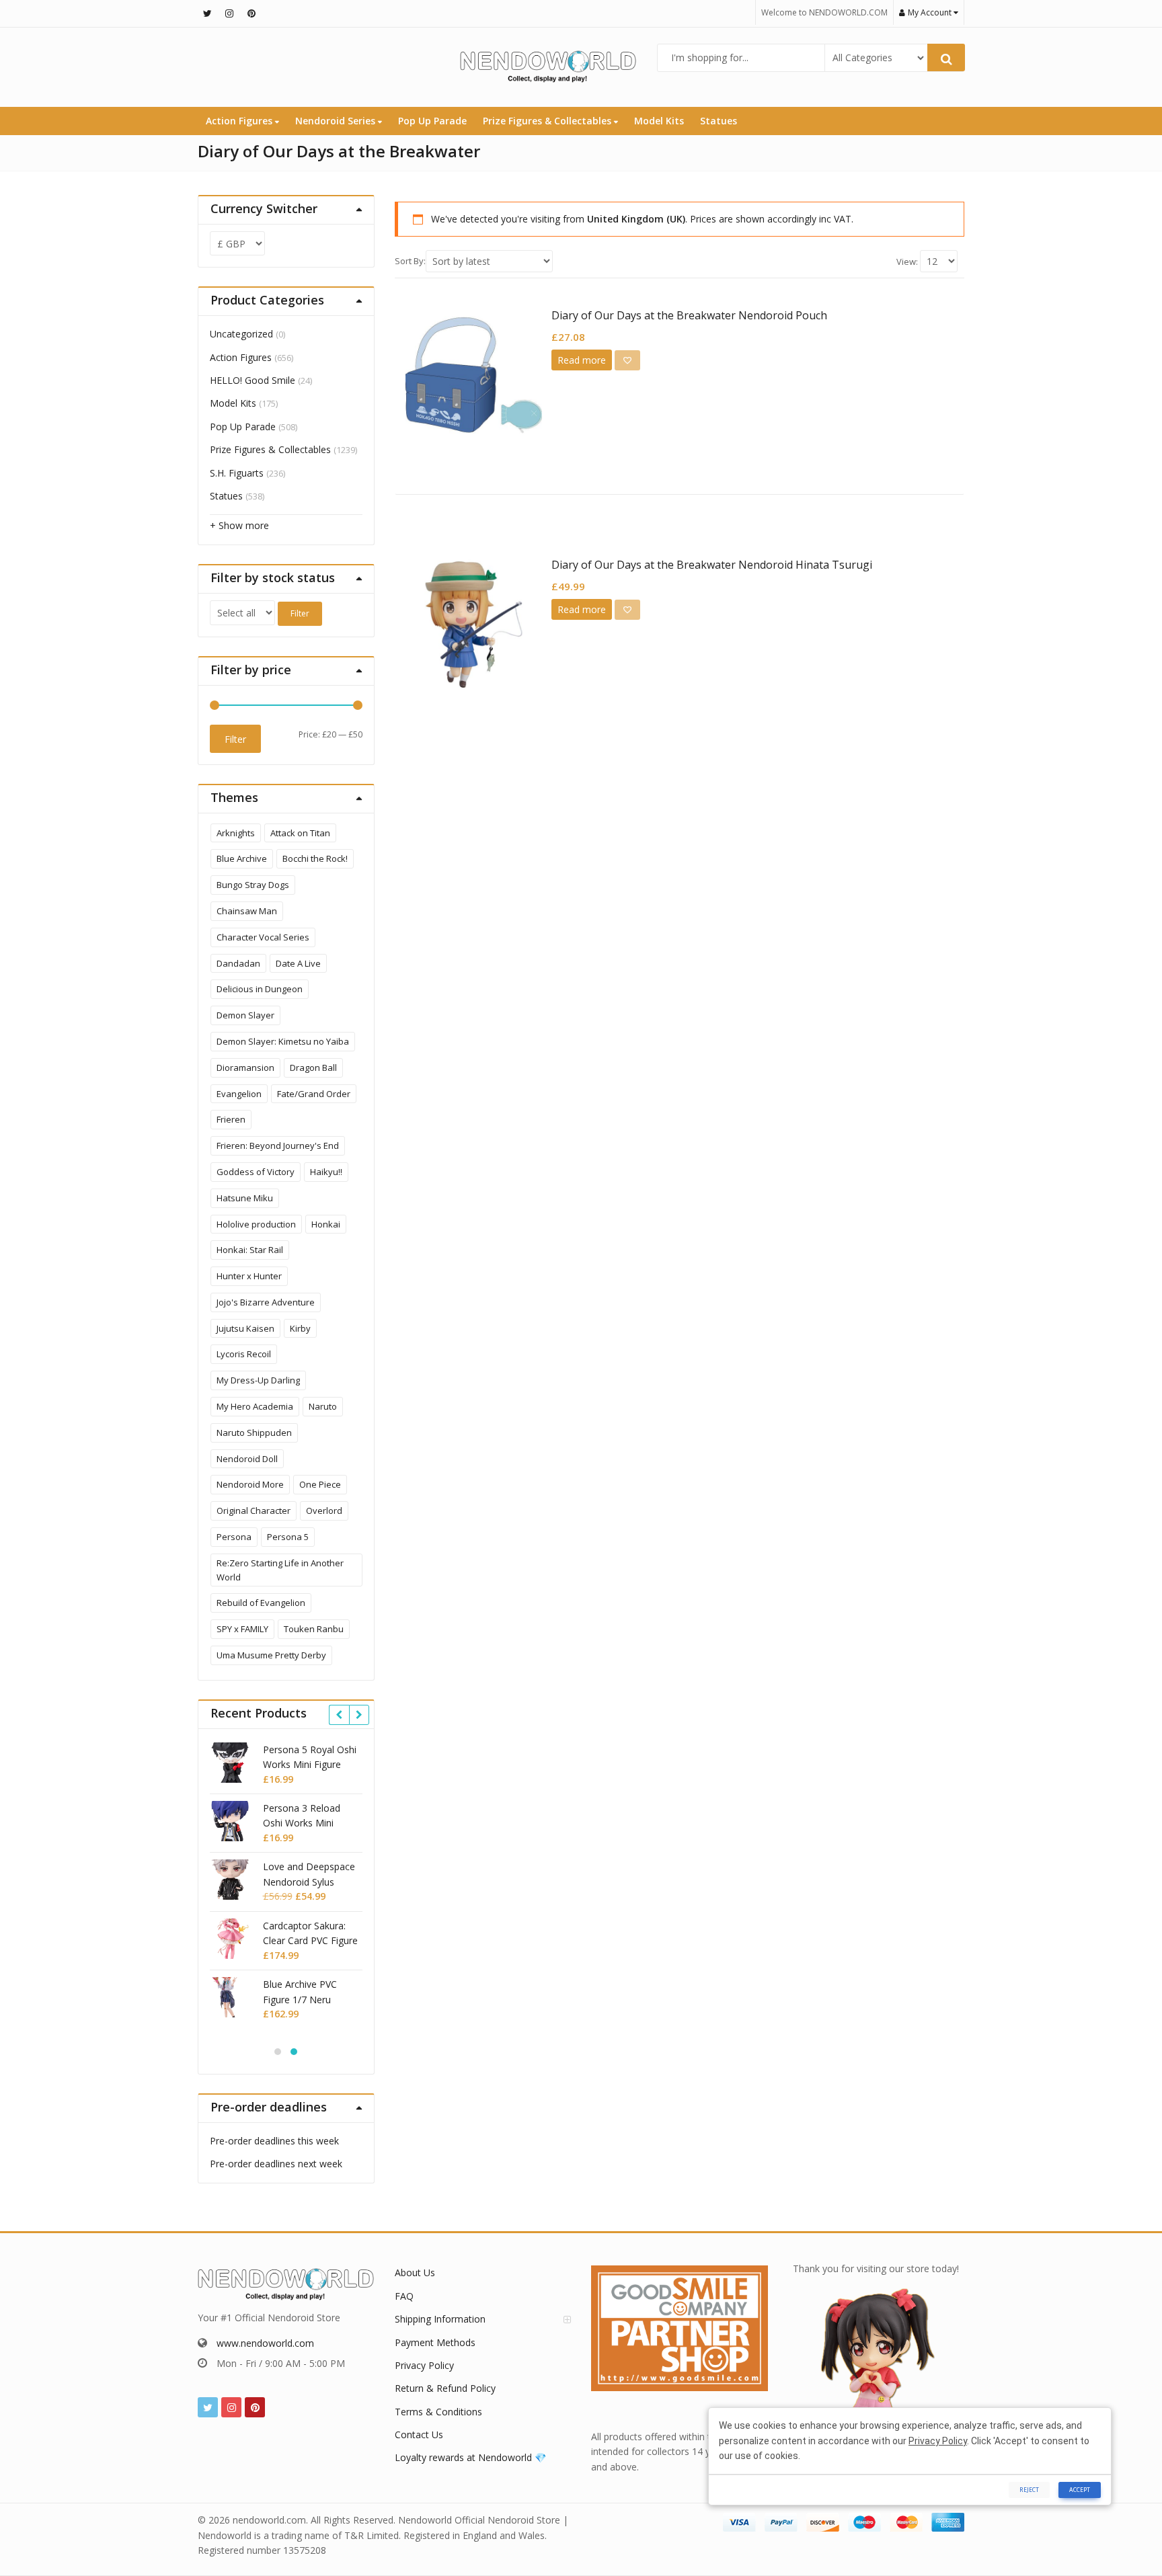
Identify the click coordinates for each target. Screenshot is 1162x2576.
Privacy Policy (424, 2365)
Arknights (236, 833)
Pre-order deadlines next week (276, 2164)
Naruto (323, 1406)
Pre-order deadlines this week (274, 2141)
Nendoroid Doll (247, 1459)
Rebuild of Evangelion (261, 1603)
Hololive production (256, 1224)
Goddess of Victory (256, 1172)
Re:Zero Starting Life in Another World (280, 1570)
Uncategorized (241, 334)
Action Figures (240, 121)
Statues (719, 121)
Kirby (300, 1328)
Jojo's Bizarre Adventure (266, 1302)
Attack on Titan (300, 833)
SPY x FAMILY (242, 1629)
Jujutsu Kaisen (245, 1328)
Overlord (324, 1511)
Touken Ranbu (314, 1629)
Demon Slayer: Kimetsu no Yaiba (283, 1041)
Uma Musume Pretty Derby (271, 1655)
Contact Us (419, 2434)
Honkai (326, 1224)
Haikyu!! (326, 1172)
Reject (1029, 2490)
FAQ (404, 2296)
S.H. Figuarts (237, 473)
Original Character (254, 1511)
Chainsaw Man (247, 911)
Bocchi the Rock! (315, 858)
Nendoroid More (250, 1484)
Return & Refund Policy (445, 2388)
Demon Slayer (245, 1015)
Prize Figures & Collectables (548, 121)
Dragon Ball (313, 1068)
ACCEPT (1080, 2490)
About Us (415, 2272)
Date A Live (298, 963)
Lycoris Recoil (244, 1354)
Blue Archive (242, 858)
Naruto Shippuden (254, 1433)
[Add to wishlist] (627, 360)
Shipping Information (440, 2319)
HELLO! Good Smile (253, 380)
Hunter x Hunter (249, 1276)
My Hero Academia (255, 1406)
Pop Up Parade (432, 121)
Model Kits (659, 121)
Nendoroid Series (337, 121)
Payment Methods (435, 2342)
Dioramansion (245, 1068)
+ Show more (239, 525)
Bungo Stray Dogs (253, 885)
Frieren (231, 1119)
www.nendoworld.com (265, 2343)
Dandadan (238, 963)
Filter (300, 613)
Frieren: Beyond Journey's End (278, 1145)
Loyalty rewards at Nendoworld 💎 (470, 2457)
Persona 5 (288, 1537)
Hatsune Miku (245, 1198)
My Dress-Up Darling (258, 1380)
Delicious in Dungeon (260, 989)
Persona (234, 1537)
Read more (582, 360)
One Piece (320, 1484)
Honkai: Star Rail (250, 1250)
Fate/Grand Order (314, 1094)
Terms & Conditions (438, 2412)
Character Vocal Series (263, 937)
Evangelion (239, 1094)
